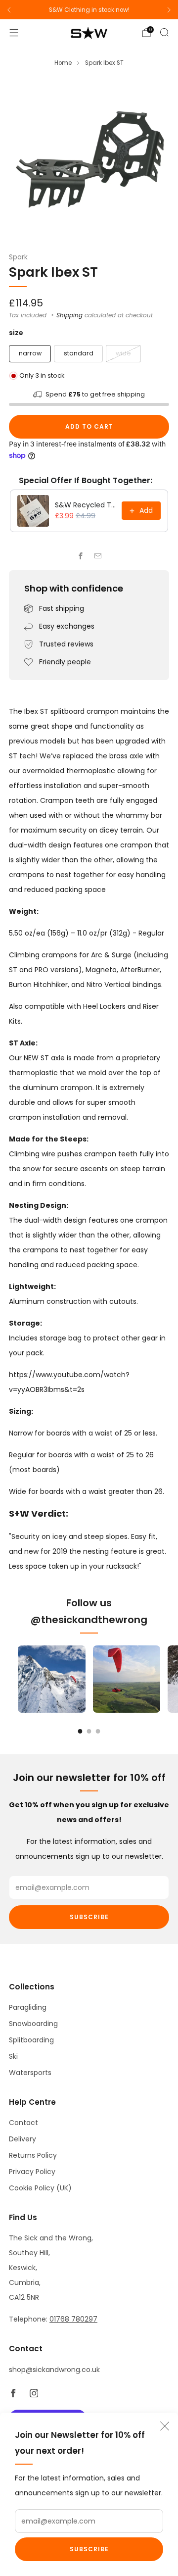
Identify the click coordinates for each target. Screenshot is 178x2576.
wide (123, 353)
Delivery (22, 2139)
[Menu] (14, 33)
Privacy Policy (32, 2172)
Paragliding (28, 2007)
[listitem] (89, 10)
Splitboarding (31, 2040)
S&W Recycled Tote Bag (85, 505)
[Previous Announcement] (9, 10)
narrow (30, 353)
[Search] (164, 32)
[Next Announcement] (169, 10)
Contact (23, 2123)
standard (79, 353)
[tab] (80, 1731)
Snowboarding (33, 2024)
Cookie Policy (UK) (40, 2188)
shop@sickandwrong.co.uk (54, 2370)
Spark (18, 257)
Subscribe (89, 2549)
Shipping (69, 315)
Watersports (30, 2073)
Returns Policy (33, 2155)
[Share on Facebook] (80, 556)
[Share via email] (98, 556)
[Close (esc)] (165, 2426)
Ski (13, 2056)
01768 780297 (73, 2319)
